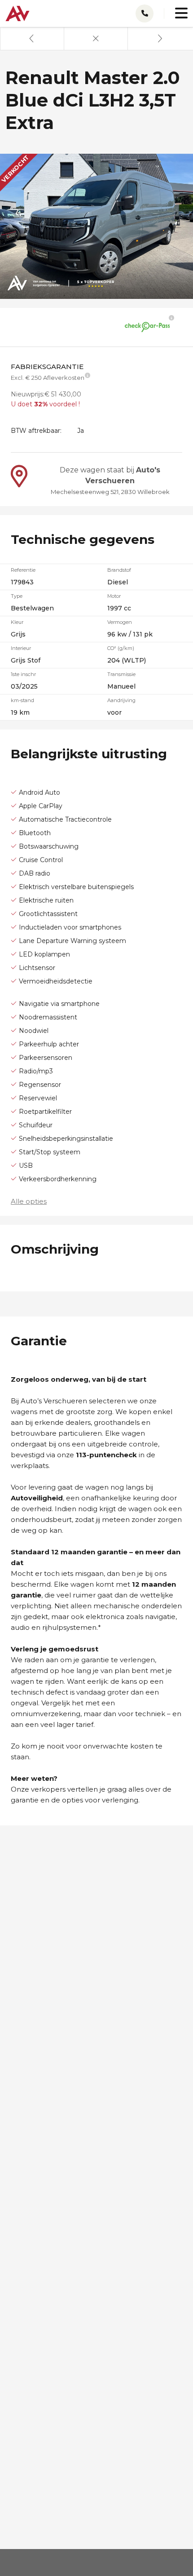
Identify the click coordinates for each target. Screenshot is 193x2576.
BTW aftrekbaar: (36, 431)
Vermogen (120, 622)
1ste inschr (23, 674)
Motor (114, 596)
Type (17, 596)
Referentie (23, 570)
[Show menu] (176, 9)
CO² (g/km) (121, 648)
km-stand (22, 700)
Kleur (17, 622)
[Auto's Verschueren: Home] (18, 11)
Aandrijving (121, 700)
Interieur (21, 648)
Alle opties (29, 1201)
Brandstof (119, 570)
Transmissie (121, 674)
